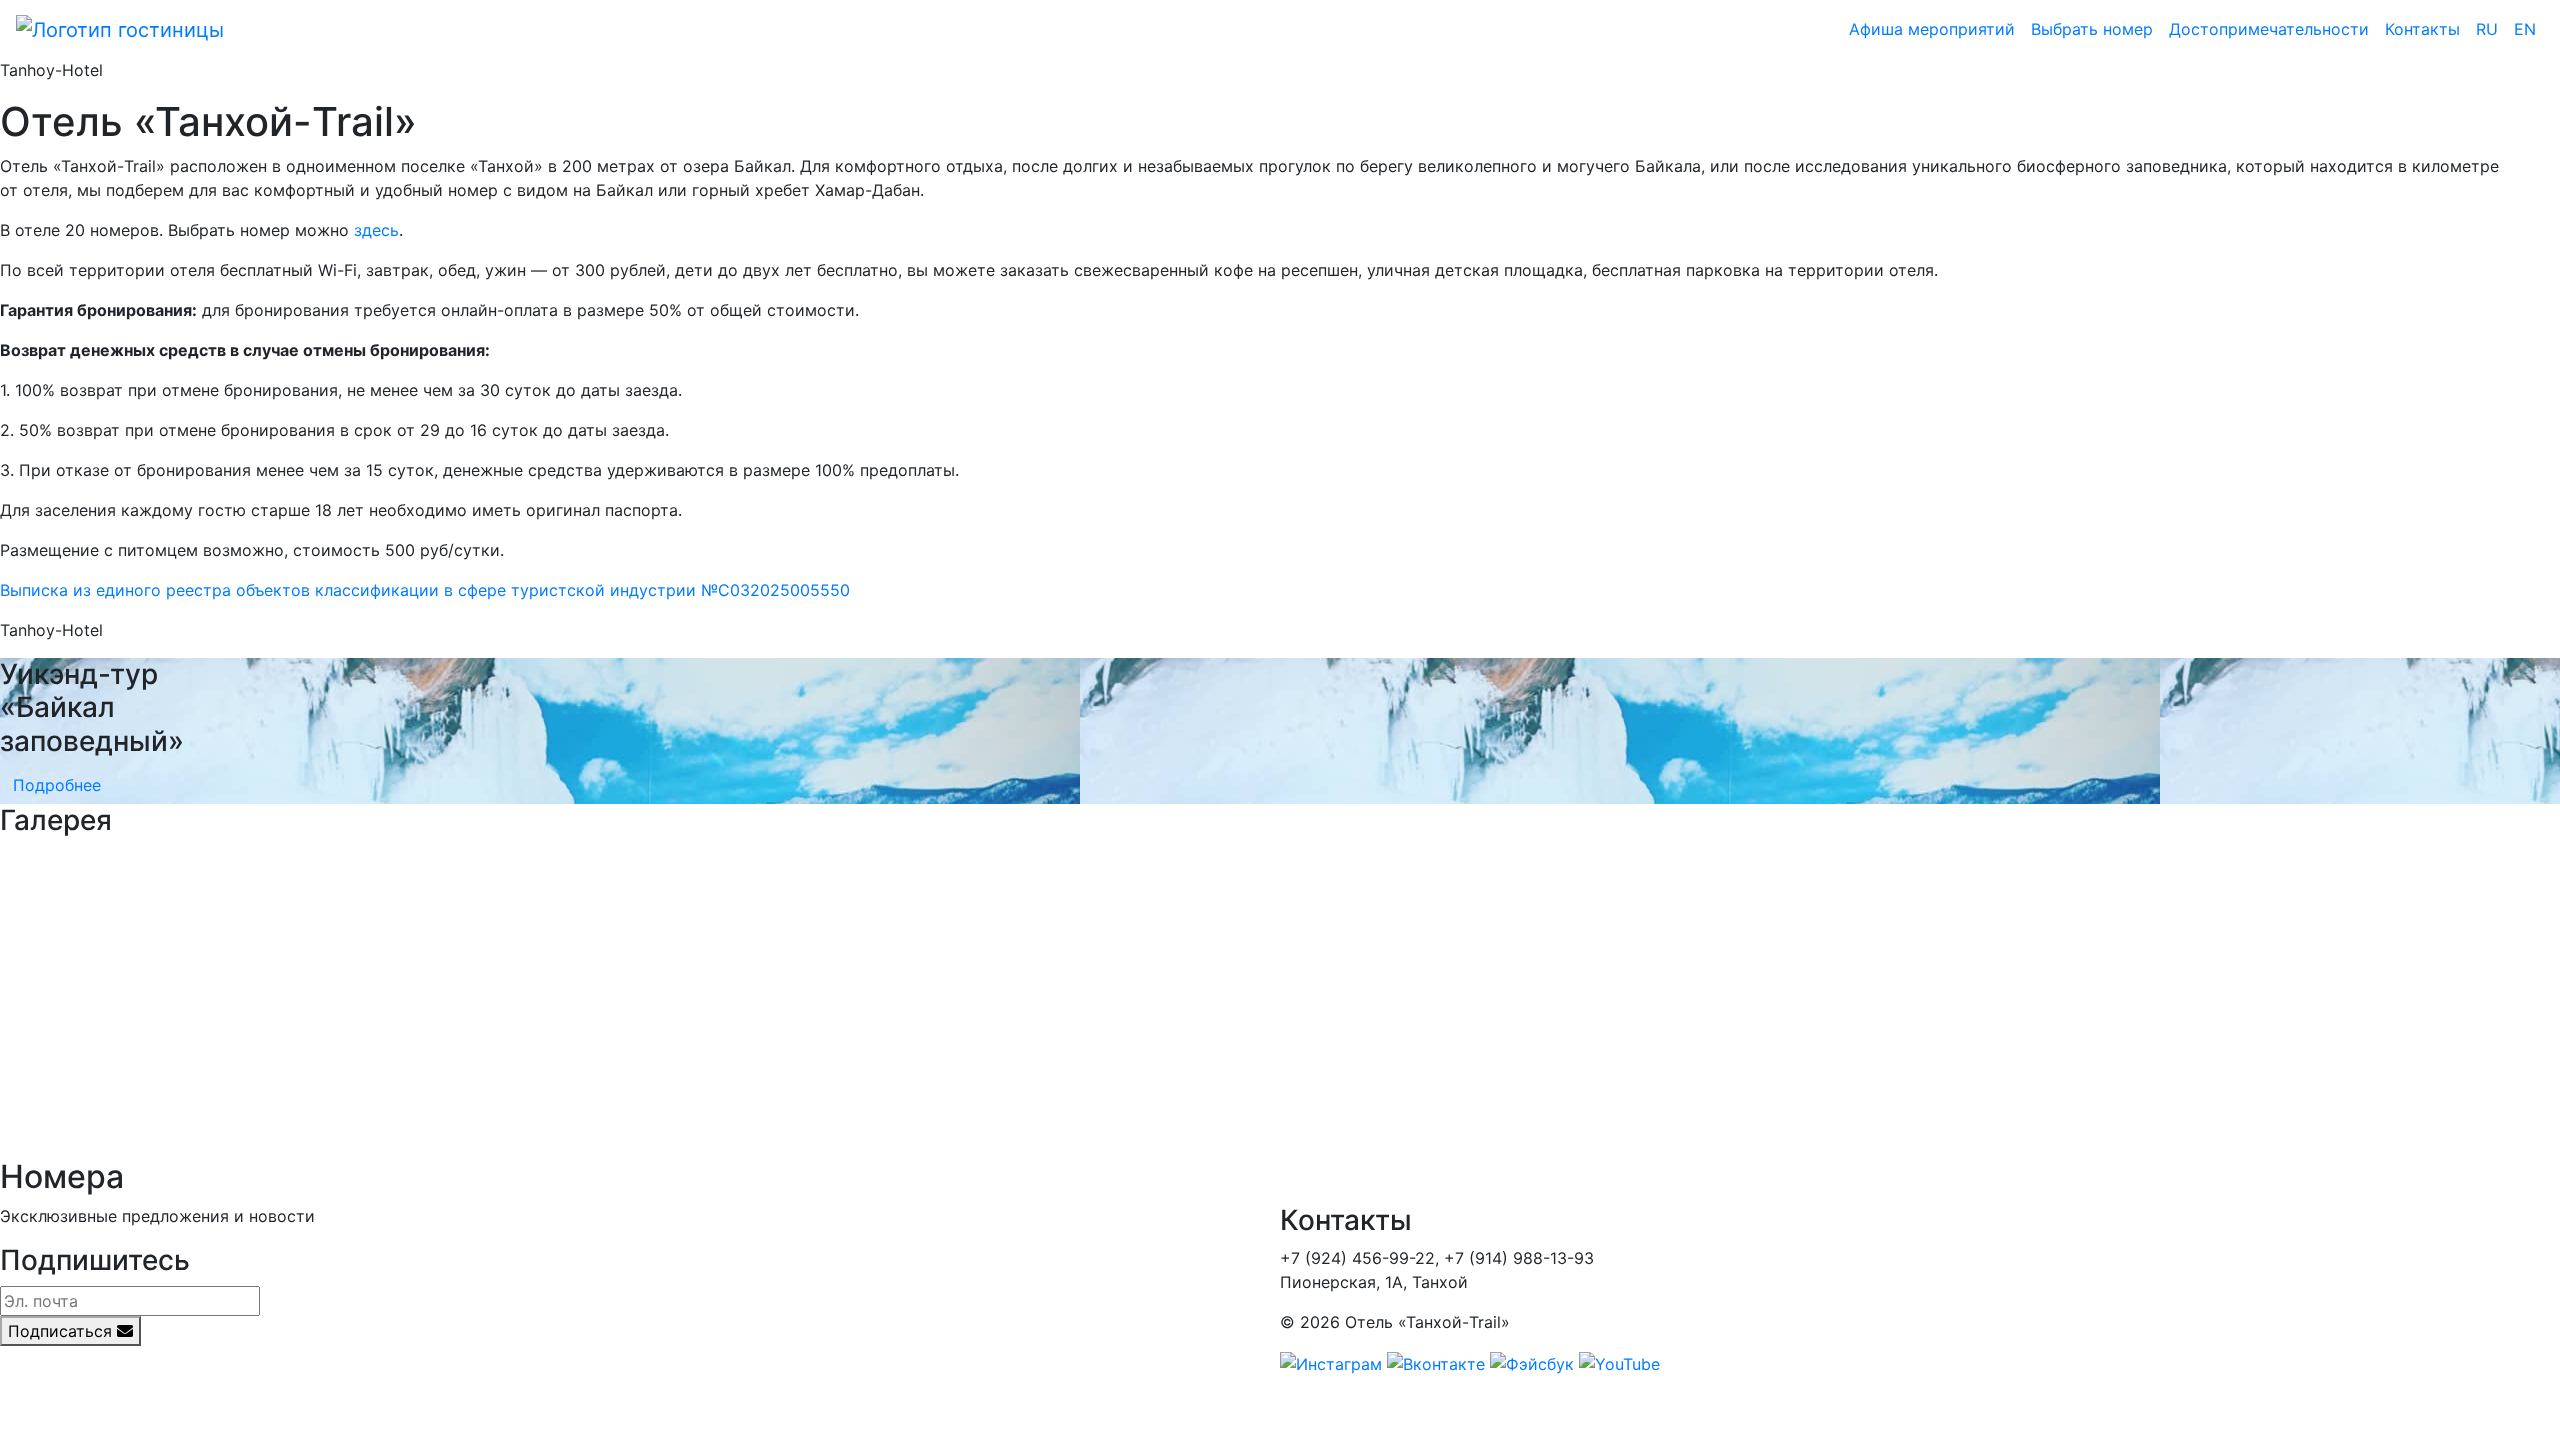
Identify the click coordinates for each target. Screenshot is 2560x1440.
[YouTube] (1619, 1362)
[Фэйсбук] (1532, 1362)
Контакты (2422, 29)
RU (2487, 29)
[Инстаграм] (1331, 1362)
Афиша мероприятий (1932, 29)
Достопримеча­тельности (2269, 29)
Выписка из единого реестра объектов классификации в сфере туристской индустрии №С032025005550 (425, 590)
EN (2525, 29)
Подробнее (57, 785)
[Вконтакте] (1436, 1362)
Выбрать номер (2092, 29)
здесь (376, 230)
